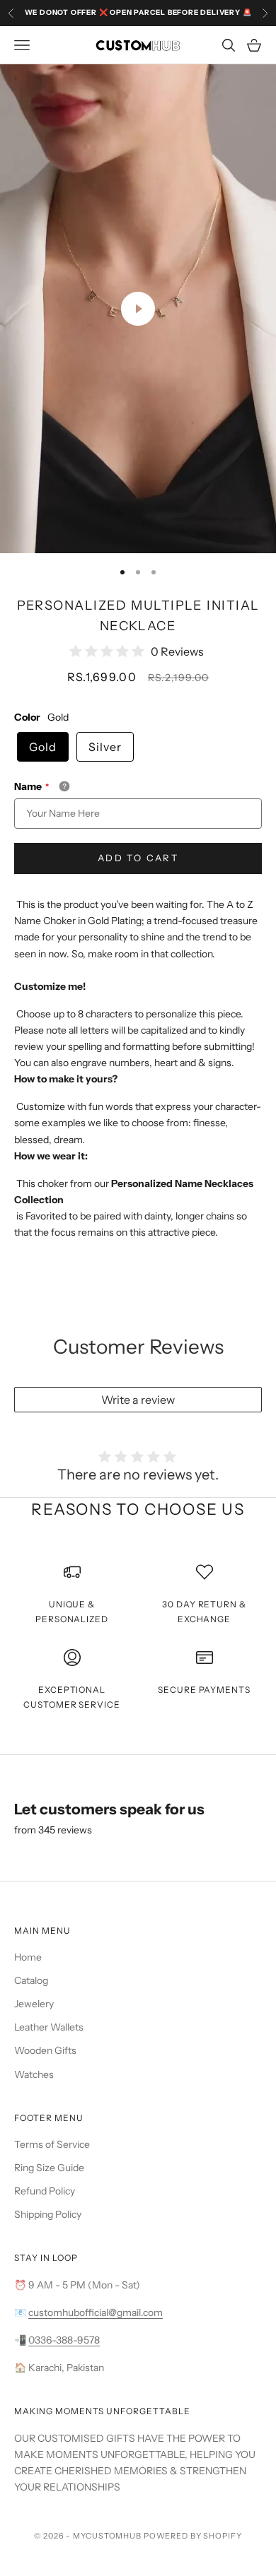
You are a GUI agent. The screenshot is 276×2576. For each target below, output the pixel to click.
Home (28, 1957)
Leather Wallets (49, 2027)
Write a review (138, 1400)
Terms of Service (52, 2144)
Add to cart (138, 858)
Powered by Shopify (193, 2536)
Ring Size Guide (49, 2168)
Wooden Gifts (45, 2050)
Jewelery (34, 2004)
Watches (34, 2074)
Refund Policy (45, 2191)
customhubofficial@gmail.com (96, 2312)
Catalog (31, 1980)
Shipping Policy (48, 2214)
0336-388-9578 (64, 2340)
